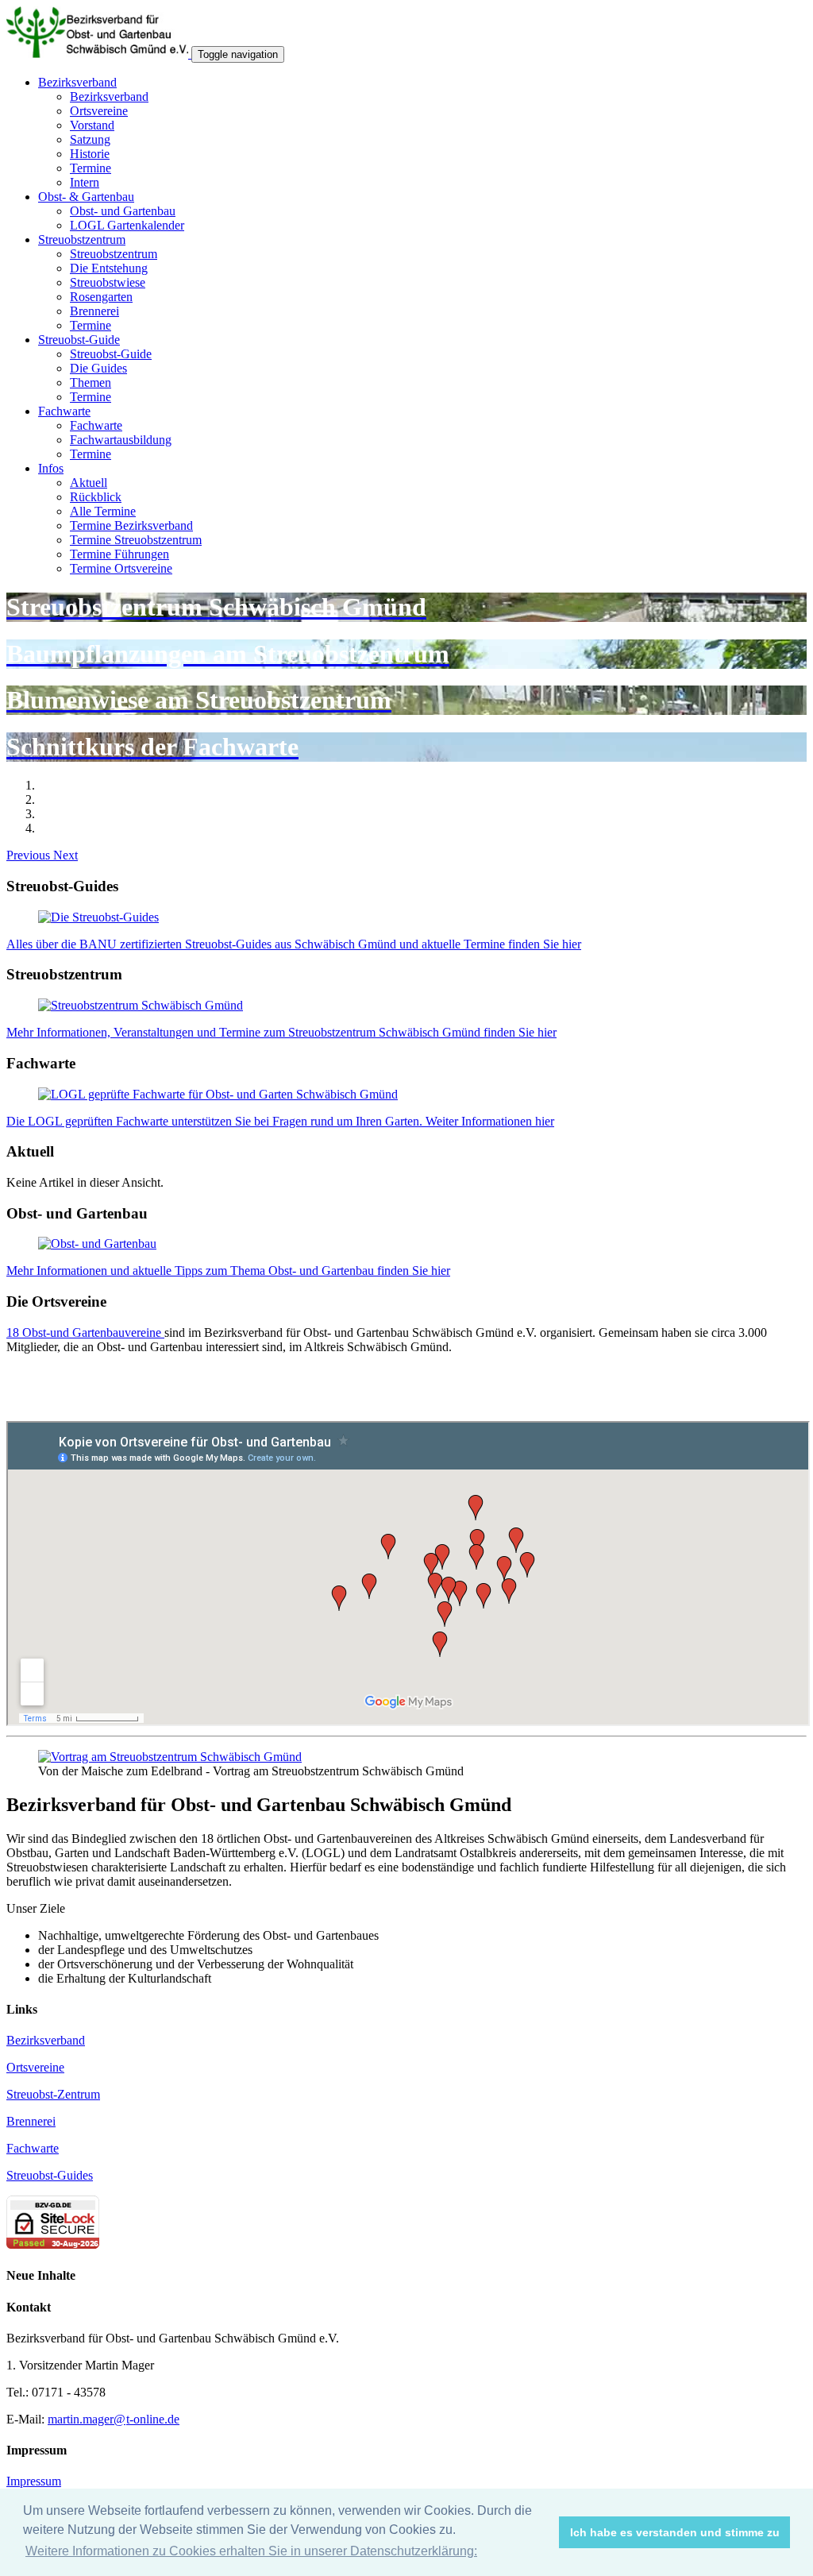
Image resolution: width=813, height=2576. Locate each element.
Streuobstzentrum (82, 239)
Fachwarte (64, 411)
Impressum (34, 2481)
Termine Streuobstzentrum (136, 540)
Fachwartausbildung (121, 440)
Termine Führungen (119, 554)
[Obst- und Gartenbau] (97, 1244)
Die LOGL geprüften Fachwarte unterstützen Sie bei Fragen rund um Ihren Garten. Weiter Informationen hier (280, 1121)
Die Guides (98, 368)
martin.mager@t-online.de (114, 2419)
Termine (91, 168)
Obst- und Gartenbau (123, 211)
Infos (51, 468)
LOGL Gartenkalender (127, 225)
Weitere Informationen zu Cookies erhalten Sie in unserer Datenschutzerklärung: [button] (251, 2551)
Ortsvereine (99, 111)
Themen (91, 382)
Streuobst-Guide (79, 340)
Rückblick (96, 497)
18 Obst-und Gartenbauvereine (85, 1332)
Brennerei (94, 311)
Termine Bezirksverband (131, 525)
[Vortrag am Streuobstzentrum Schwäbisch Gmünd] (170, 1757)
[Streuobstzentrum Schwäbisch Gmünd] (141, 1005)
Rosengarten (101, 297)
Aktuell (89, 483)
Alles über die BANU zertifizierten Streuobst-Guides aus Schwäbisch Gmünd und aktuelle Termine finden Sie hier (294, 944)
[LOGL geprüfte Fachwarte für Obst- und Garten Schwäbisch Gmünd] (218, 1094)
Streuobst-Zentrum (53, 2094)
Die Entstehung (109, 268)
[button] (30, 855)
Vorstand (92, 125)
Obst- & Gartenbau (86, 197)
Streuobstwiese (108, 282)
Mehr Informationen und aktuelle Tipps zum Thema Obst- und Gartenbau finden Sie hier (228, 1271)
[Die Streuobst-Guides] (98, 917)
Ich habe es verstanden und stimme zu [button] (675, 2532)
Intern (85, 182)
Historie (90, 154)
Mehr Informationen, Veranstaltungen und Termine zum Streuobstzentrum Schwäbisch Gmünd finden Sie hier (281, 1032)
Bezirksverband (77, 82)
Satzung (90, 139)
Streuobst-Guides (50, 2175)
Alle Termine (103, 511)
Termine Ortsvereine (121, 568)
